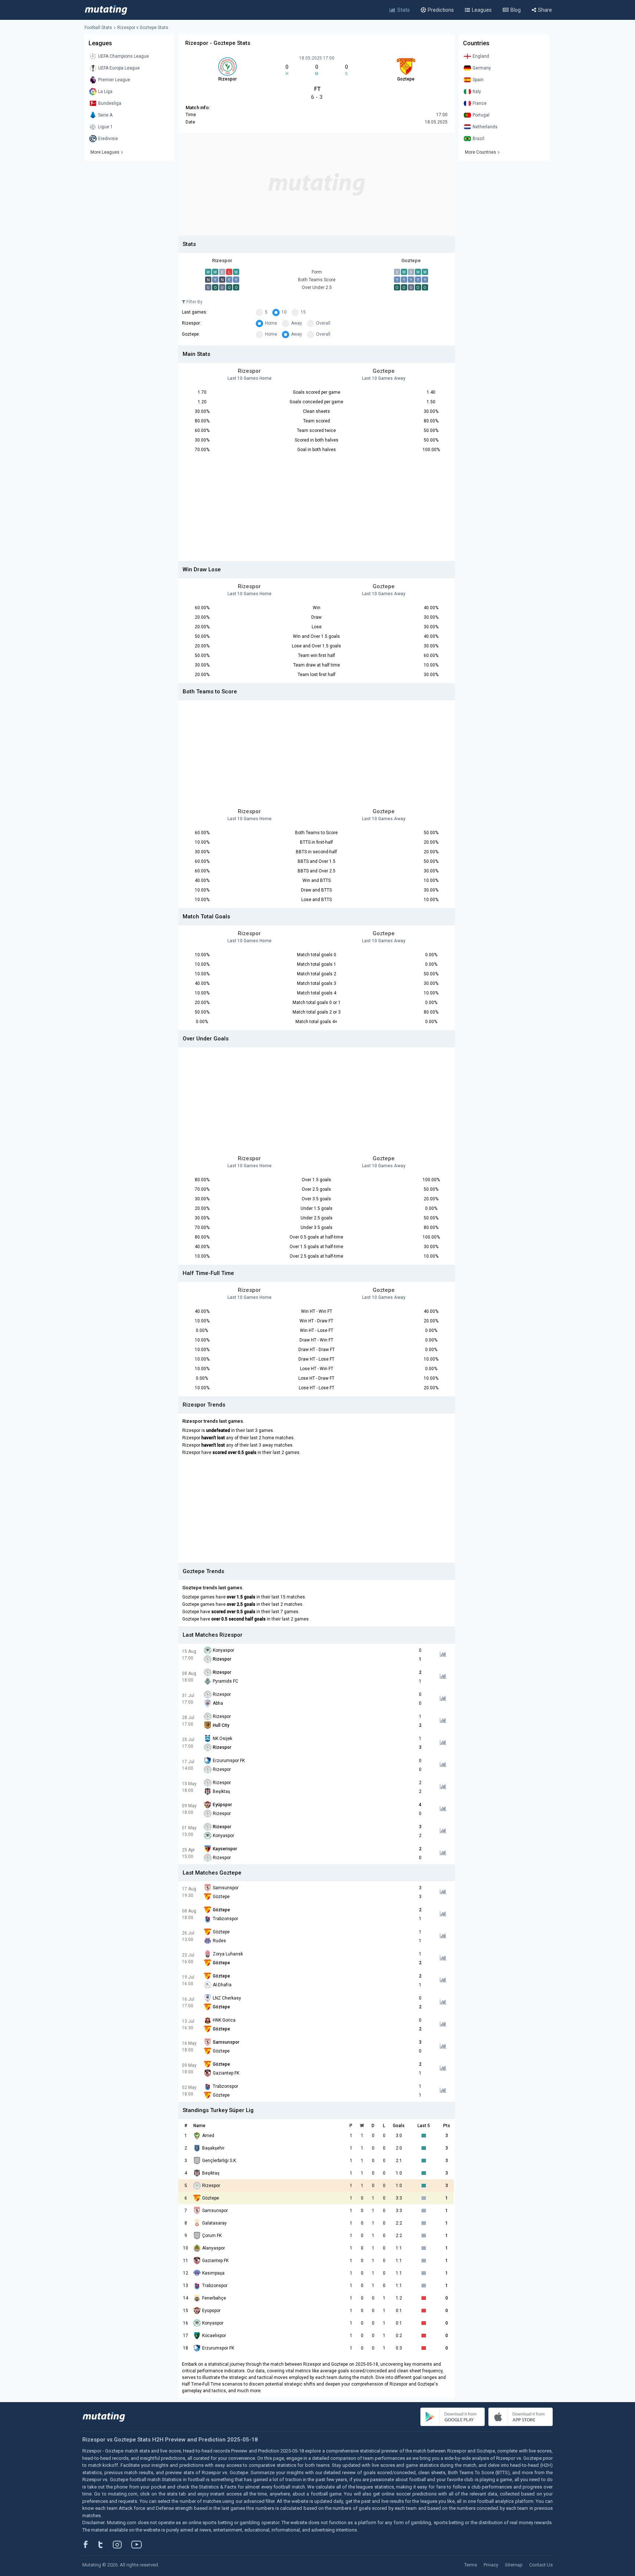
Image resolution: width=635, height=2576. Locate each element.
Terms (471, 2565)
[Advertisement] (317, 184)
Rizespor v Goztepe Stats (143, 28)
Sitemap (514, 2565)
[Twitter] (105, 2544)
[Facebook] (90, 2544)
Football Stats (98, 28)
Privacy (491, 2565)
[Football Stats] (106, 10)
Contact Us (541, 2565)
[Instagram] (123, 2544)
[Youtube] (139, 2544)
